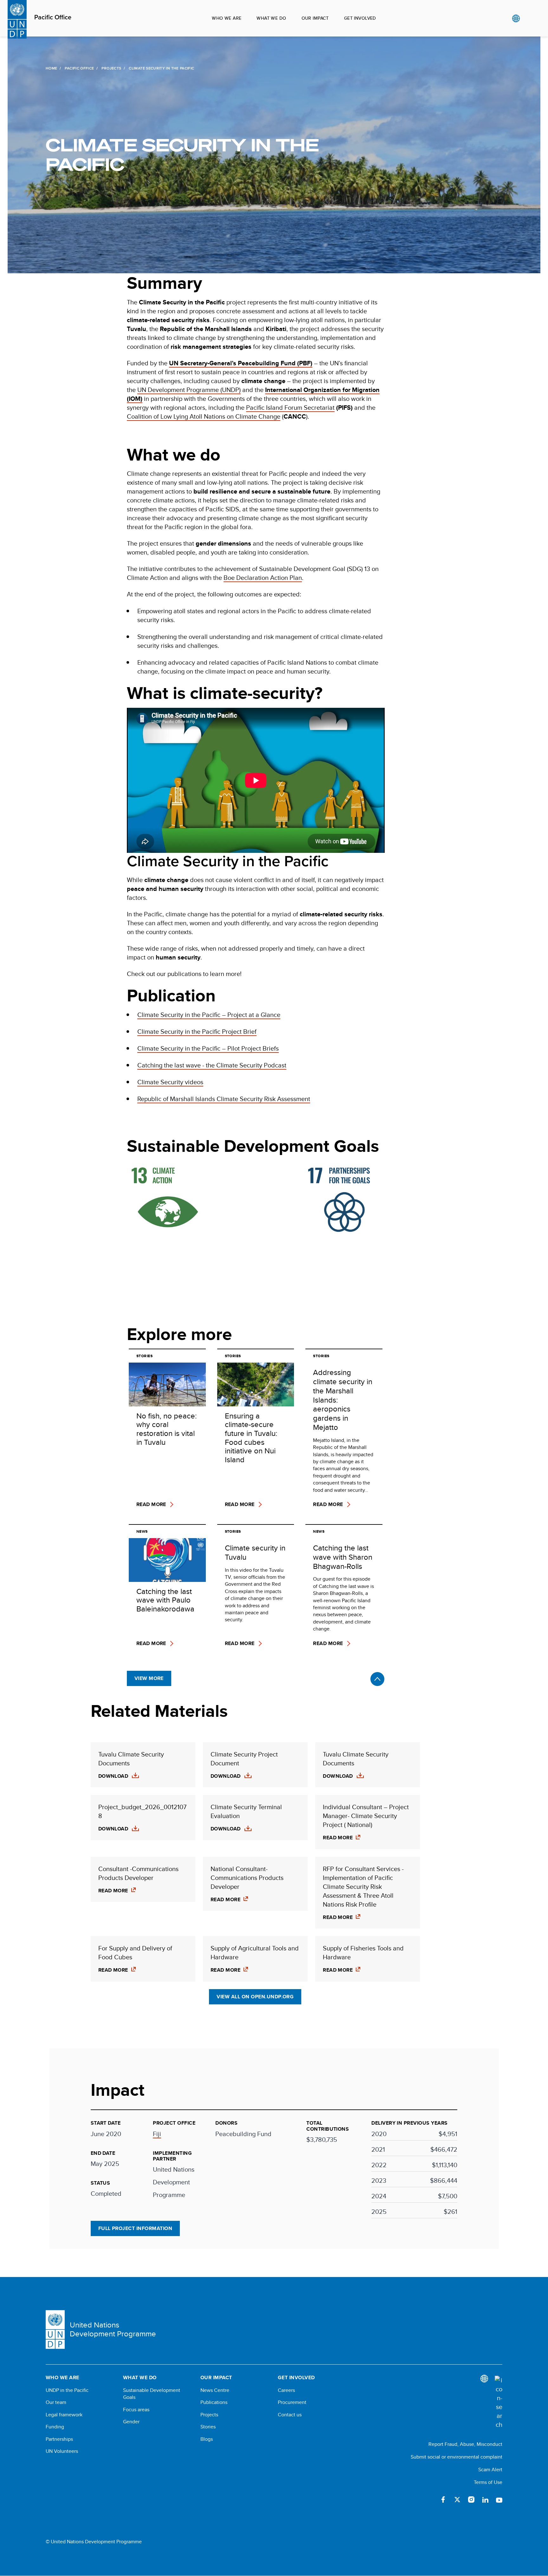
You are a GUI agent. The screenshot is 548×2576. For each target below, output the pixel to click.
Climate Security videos (170, 1082)
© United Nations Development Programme (94, 2542)
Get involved (360, 18)
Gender (131, 2422)
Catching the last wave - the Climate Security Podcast (212, 1065)
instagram (471, 2500)
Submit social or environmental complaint (457, 2457)
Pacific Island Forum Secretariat (290, 407)
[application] (256, 780)
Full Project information (135, 2228)
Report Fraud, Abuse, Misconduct (465, 2444)
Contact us (290, 2415)
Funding (55, 2427)
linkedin (485, 2500)
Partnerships (59, 2439)
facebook (443, 2500)
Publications (214, 2402)
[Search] (499, 2402)
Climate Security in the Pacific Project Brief (197, 1031)
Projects (111, 68)
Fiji (157, 2134)
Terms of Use (488, 2482)
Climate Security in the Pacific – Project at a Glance (209, 1015)
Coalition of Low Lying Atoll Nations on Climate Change (204, 416)
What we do (271, 18)
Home (51, 68)
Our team (56, 2402)
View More (149, 1678)
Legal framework (64, 2415)
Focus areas (136, 2410)
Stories (208, 2427)
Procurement (292, 2402)
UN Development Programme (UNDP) (189, 390)
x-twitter (457, 2500)
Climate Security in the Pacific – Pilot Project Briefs (208, 1048)
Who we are (227, 18)
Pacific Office (53, 17)
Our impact (315, 18)
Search (529, 18)
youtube (499, 2500)
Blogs (207, 2439)
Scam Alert (490, 2470)
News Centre (215, 2390)
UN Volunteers (62, 2451)
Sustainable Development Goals (152, 2394)
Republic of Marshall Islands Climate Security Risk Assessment (224, 1099)
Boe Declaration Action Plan (263, 578)
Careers (286, 2390)
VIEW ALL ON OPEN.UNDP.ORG (255, 1997)
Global (516, 18)
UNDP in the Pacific (67, 2390)
